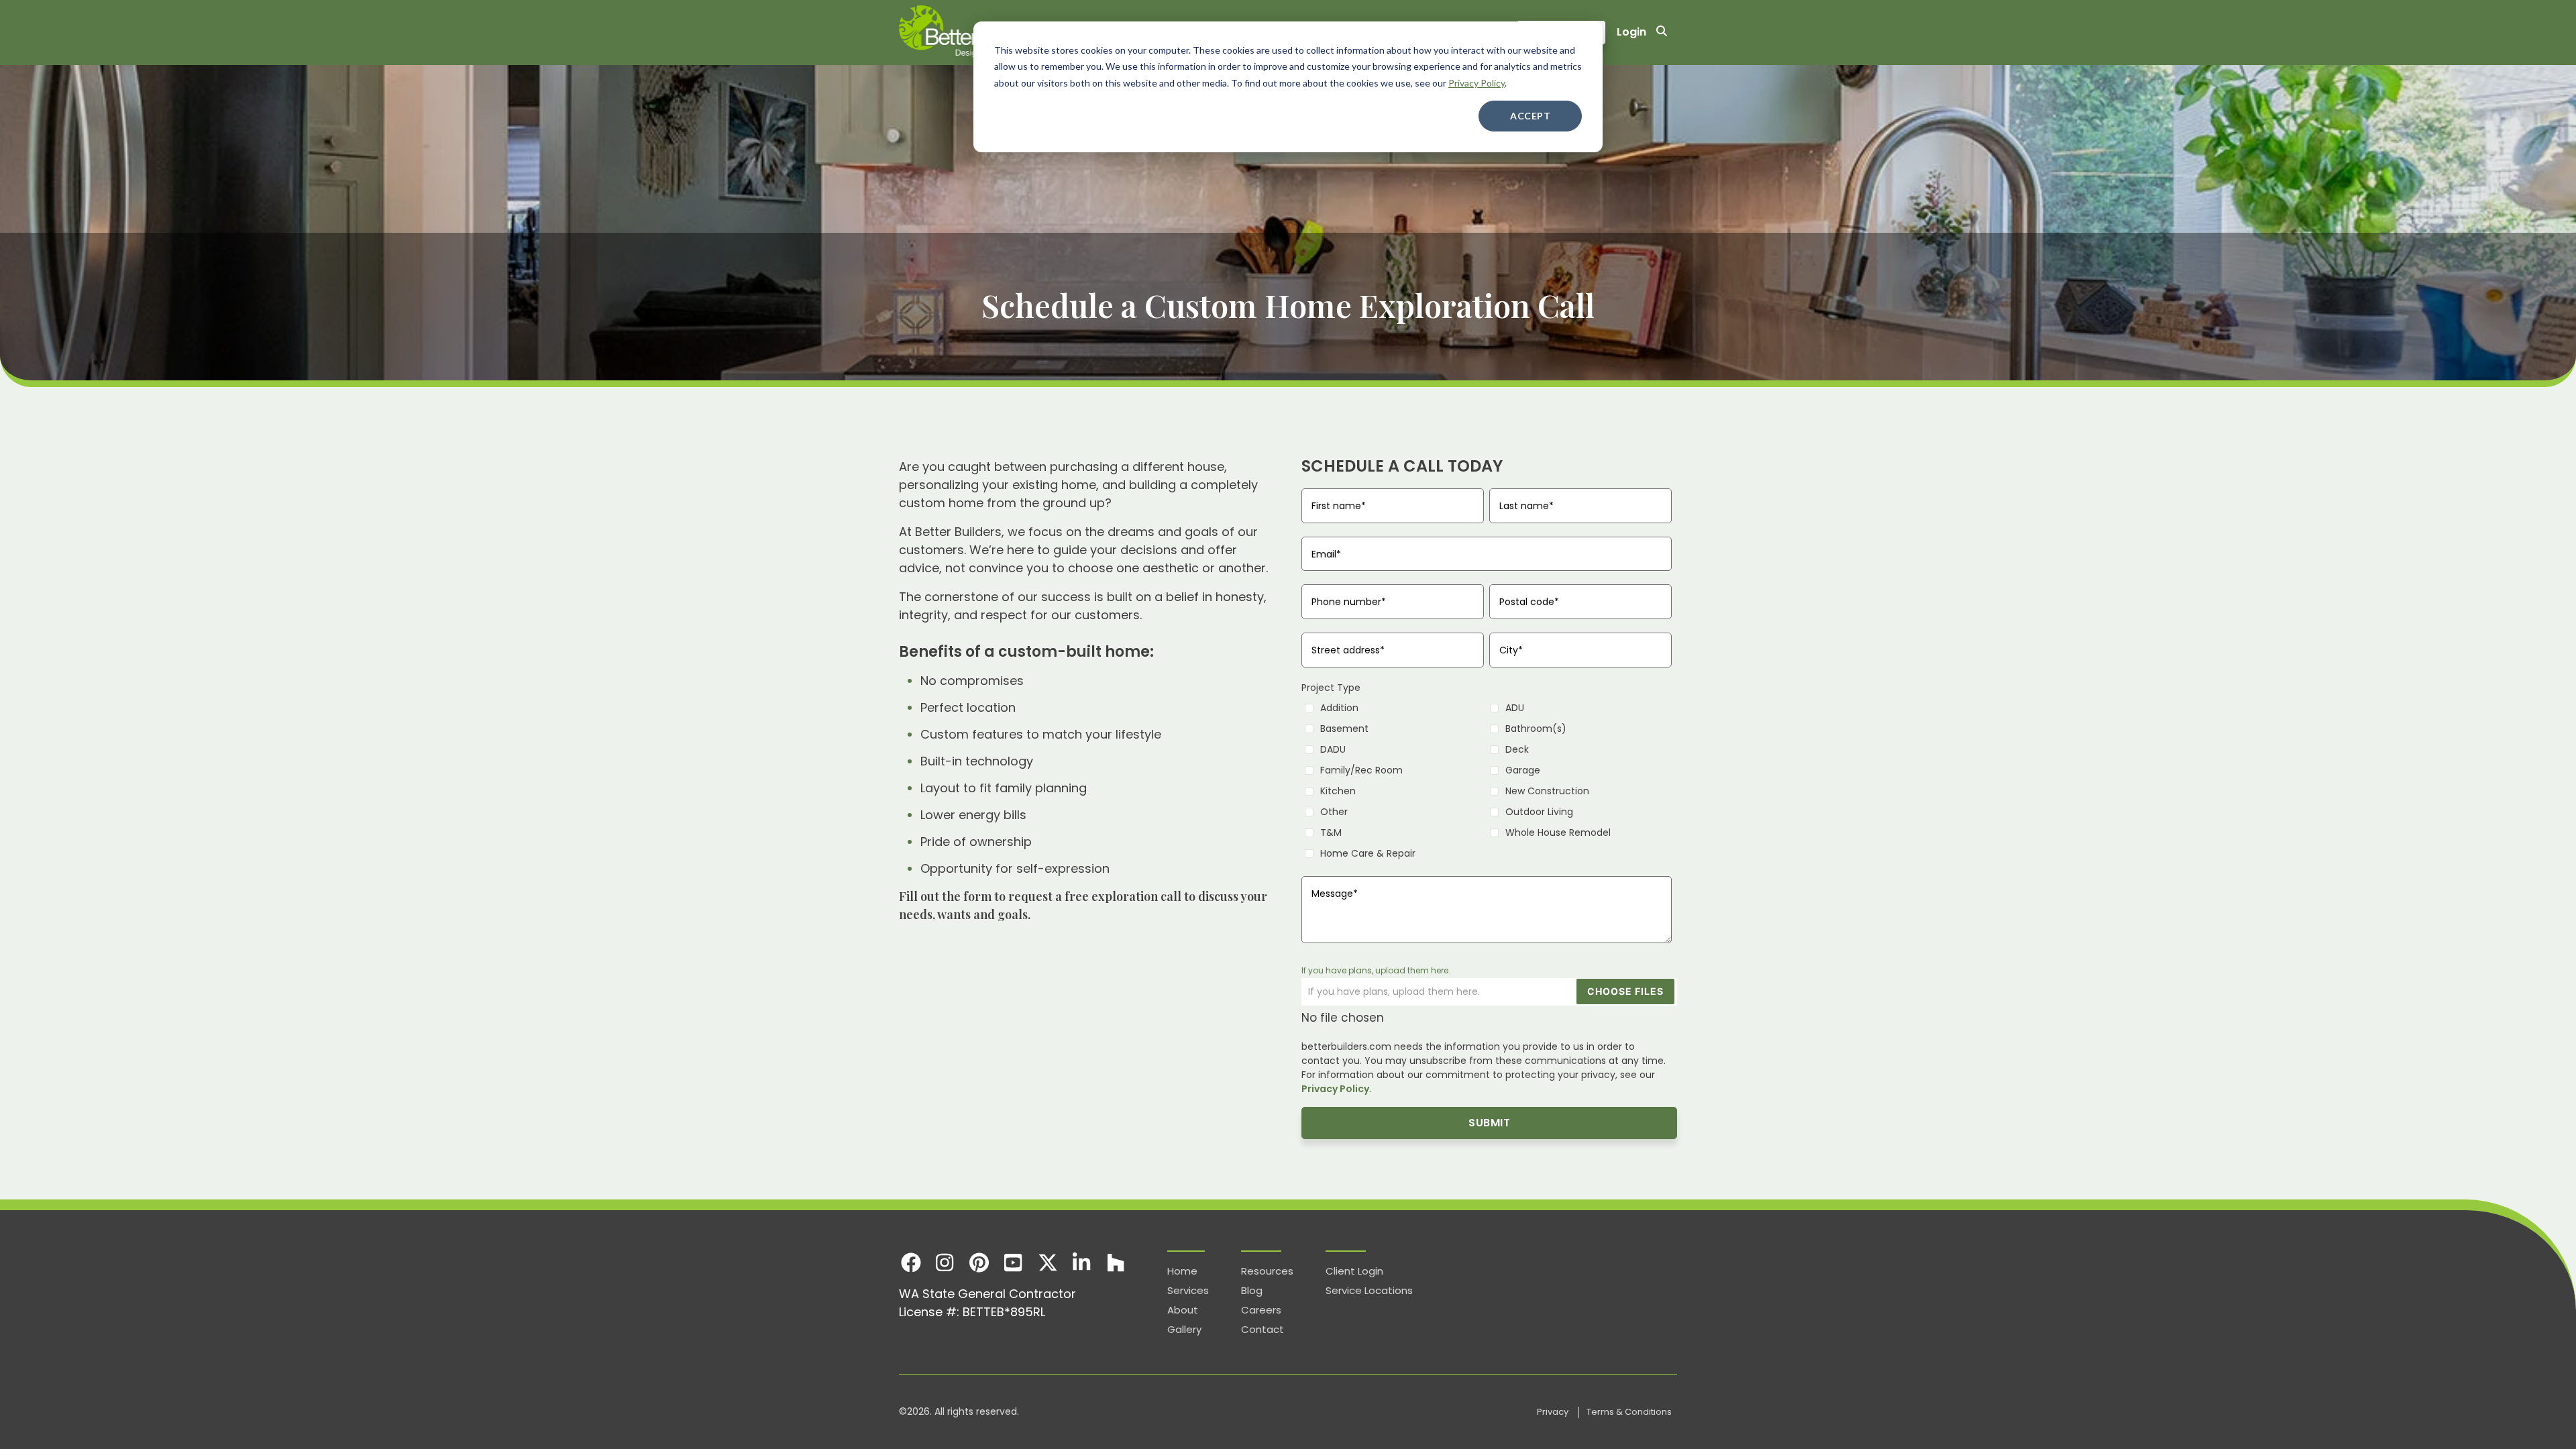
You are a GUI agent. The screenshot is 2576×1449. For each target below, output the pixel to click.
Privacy (1554, 1412)
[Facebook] (911, 1262)
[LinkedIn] (1082, 1262)
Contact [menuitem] (1263, 1329)
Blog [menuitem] (1252, 1290)
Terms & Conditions (1629, 1412)
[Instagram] (945, 1262)
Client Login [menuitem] (1354, 1271)
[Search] (1662, 33)
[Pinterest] (979, 1262)
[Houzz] (1116, 1262)
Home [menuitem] (1182, 1271)
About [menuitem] (1183, 1310)
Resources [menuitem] (1267, 1271)
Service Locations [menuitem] (1369, 1290)
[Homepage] (973, 33)
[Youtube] (1013, 1262)
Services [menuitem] (1188, 1290)
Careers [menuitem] (1261, 1310)
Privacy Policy (1477, 83)
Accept (1530, 116)
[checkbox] (1487, 780)
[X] (1048, 1262)
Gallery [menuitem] (1184, 1329)
